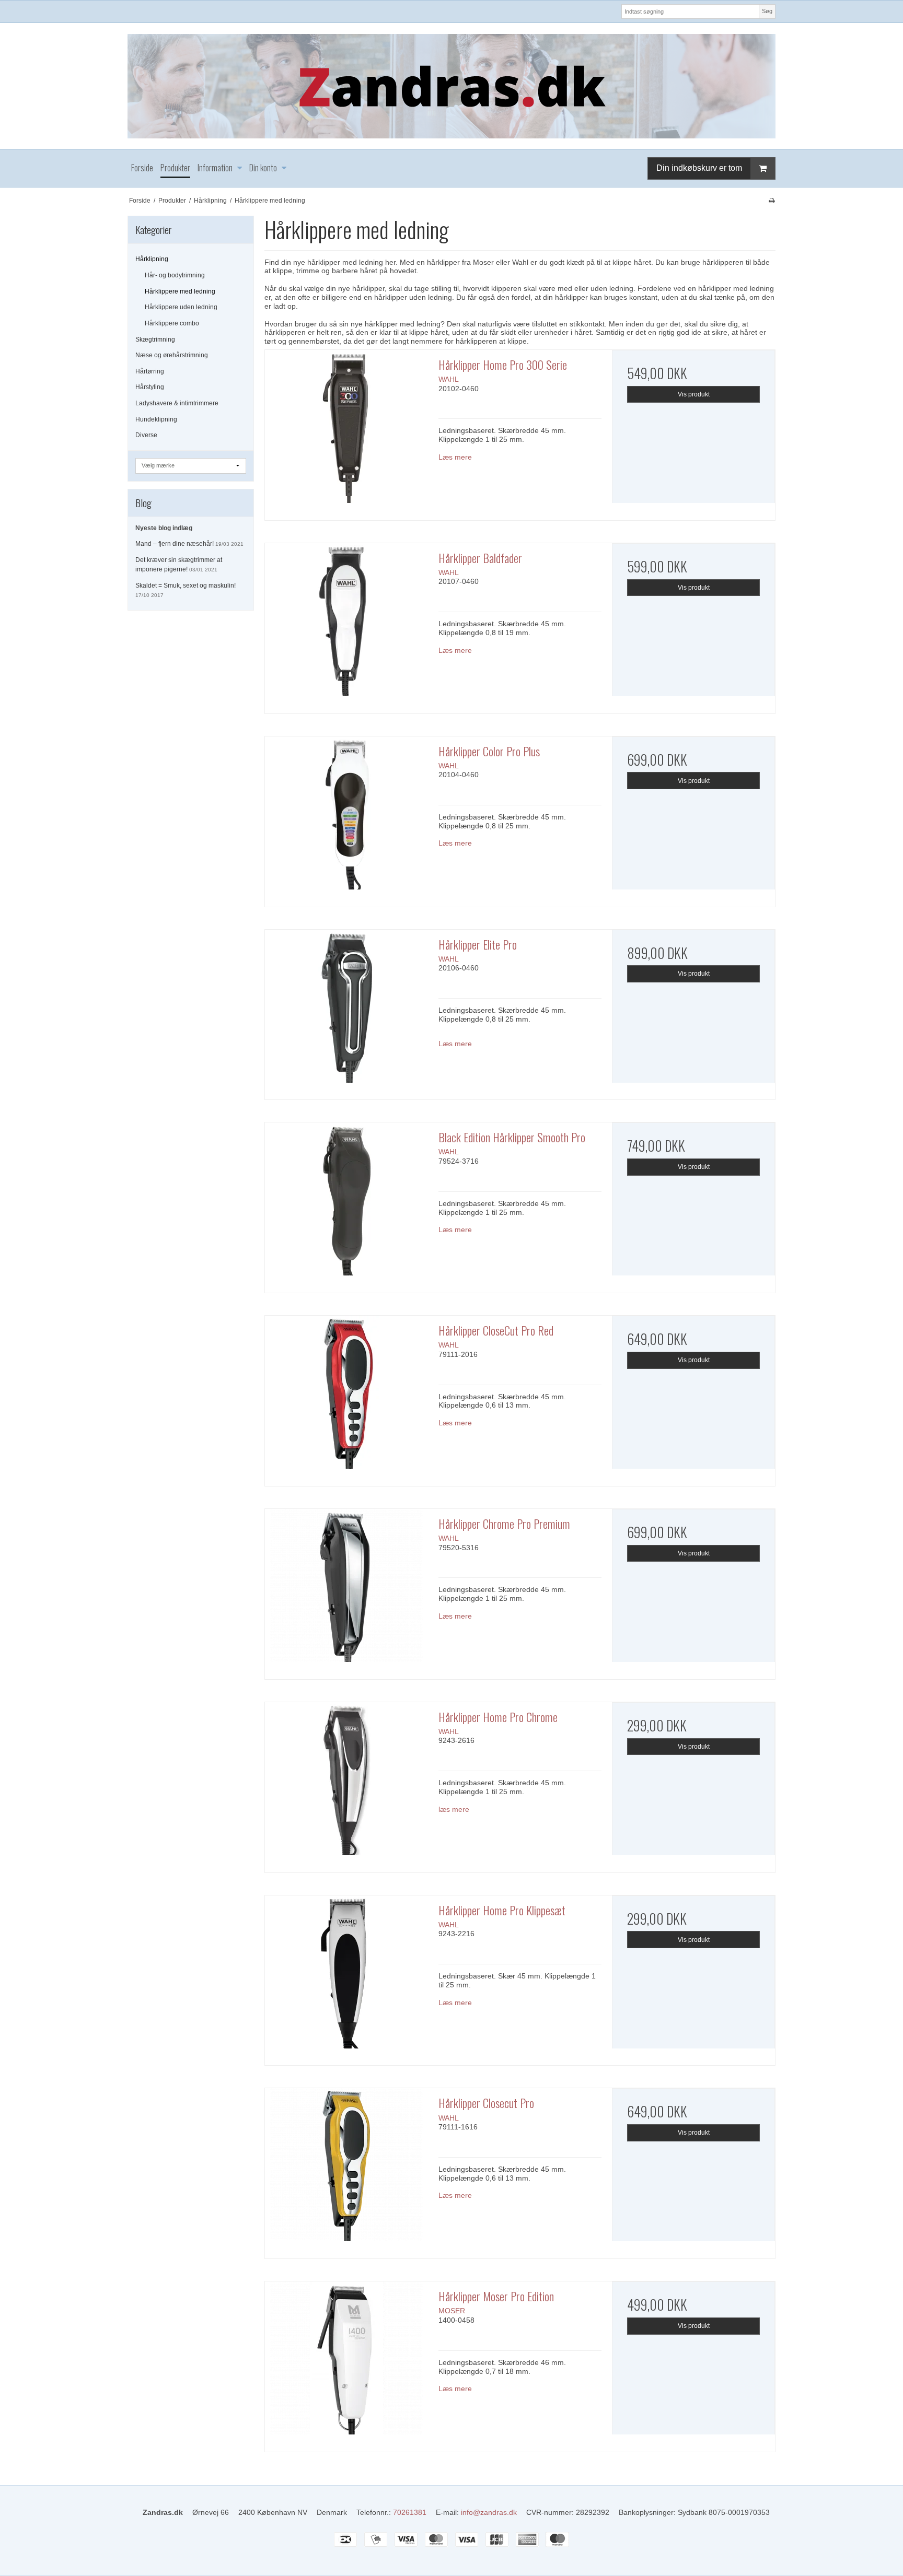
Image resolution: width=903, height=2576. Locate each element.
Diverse (146, 435)
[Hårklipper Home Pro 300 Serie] (346, 431)
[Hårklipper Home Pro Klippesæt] (346, 1977)
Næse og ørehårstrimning (172, 355)
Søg (767, 11)
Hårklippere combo (172, 323)
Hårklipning (152, 259)
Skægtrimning (155, 339)
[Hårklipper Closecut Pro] (346, 2170)
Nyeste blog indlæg (164, 528)
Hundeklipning (156, 419)
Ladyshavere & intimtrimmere (177, 403)
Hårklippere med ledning (180, 291)
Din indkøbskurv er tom (699, 168)
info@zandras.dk (489, 2512)
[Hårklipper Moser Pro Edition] (346, 2363)
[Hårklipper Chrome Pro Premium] (346, 1590)
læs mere (454, 1809)
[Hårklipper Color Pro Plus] (346, 818)
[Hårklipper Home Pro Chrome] (346, 1784)
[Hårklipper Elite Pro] (346, 1011)
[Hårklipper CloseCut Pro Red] (346, 1397)
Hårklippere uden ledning (181, 307)
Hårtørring (150, 371)
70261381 (410, 2512)
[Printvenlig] (772, 201)
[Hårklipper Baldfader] (346, 625)
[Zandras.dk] (451, 86)
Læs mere (455, 457)
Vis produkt (694, 394)
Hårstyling (150, 387)
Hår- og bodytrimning (175, 275)
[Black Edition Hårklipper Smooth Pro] (346, 1204)
